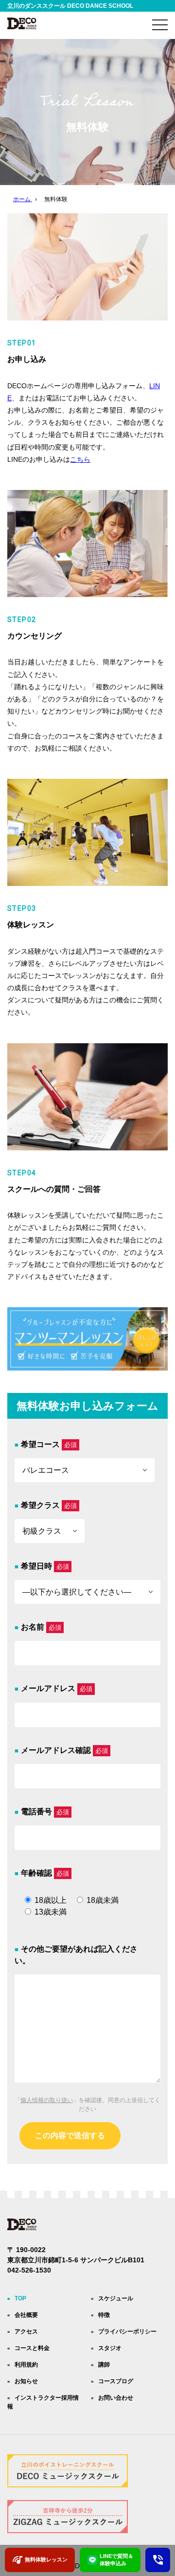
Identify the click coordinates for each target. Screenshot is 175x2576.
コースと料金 (32, 2348)
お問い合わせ (116, 2398)
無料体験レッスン (46, 2559)
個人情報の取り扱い (47, 2100)
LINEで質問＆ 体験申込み (116, 2560)
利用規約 (26, 2365)
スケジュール (116, 2298)
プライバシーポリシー (127, 2332)
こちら (80, 459)
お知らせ (26, 2381)
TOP (20, 2298)
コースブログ (116, 2381)
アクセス (26, 2332)
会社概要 (26, 2315)
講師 (104, 2365)
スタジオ (110, 2348)
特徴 (104, 2315)
